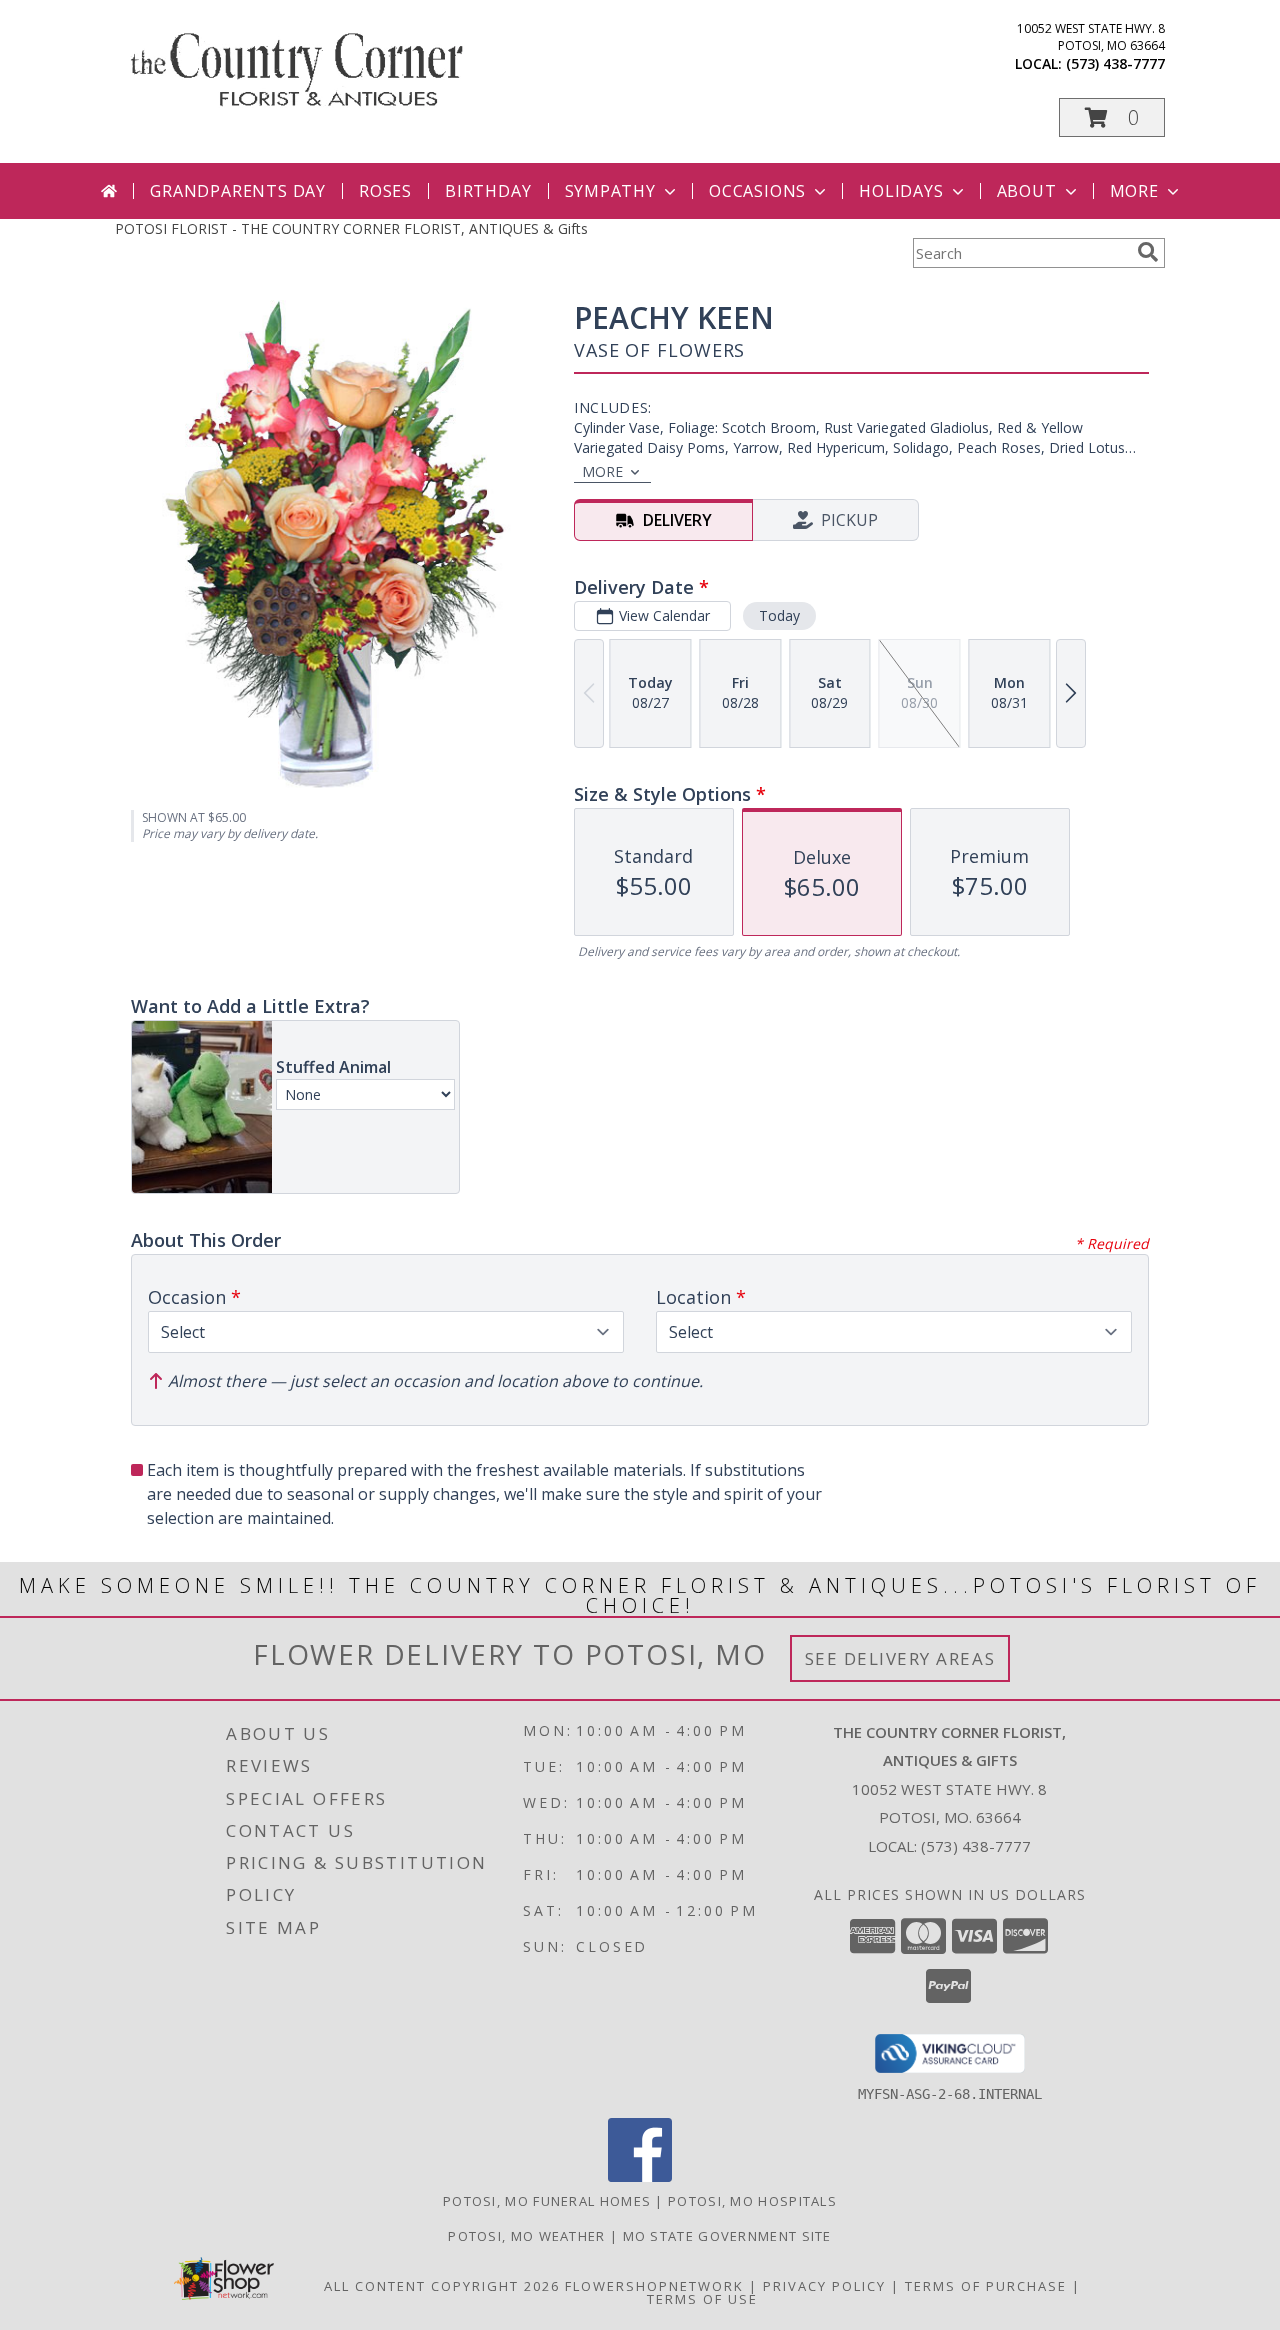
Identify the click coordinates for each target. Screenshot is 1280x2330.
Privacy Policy (824, 2286)
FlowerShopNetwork (654, 2286)
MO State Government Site (727, 2236)
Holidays (901, 191)
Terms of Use (702, 2299)
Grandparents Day (238, 191)
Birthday (488, 191)
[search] (1148, 252)
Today (779, 615)
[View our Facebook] (640, 2176)
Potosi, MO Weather (526, 2236)
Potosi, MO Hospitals (752, 2201)
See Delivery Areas (900, 1658)
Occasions (757, 191)
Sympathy (610, 191)
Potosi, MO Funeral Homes (547, 2201)
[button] (1112, 117)
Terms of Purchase (986, 2286)
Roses (385, 191)
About (1027, 191)
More (1134, 191)
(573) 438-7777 (1115, 63)
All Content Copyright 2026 (442, 2286)
